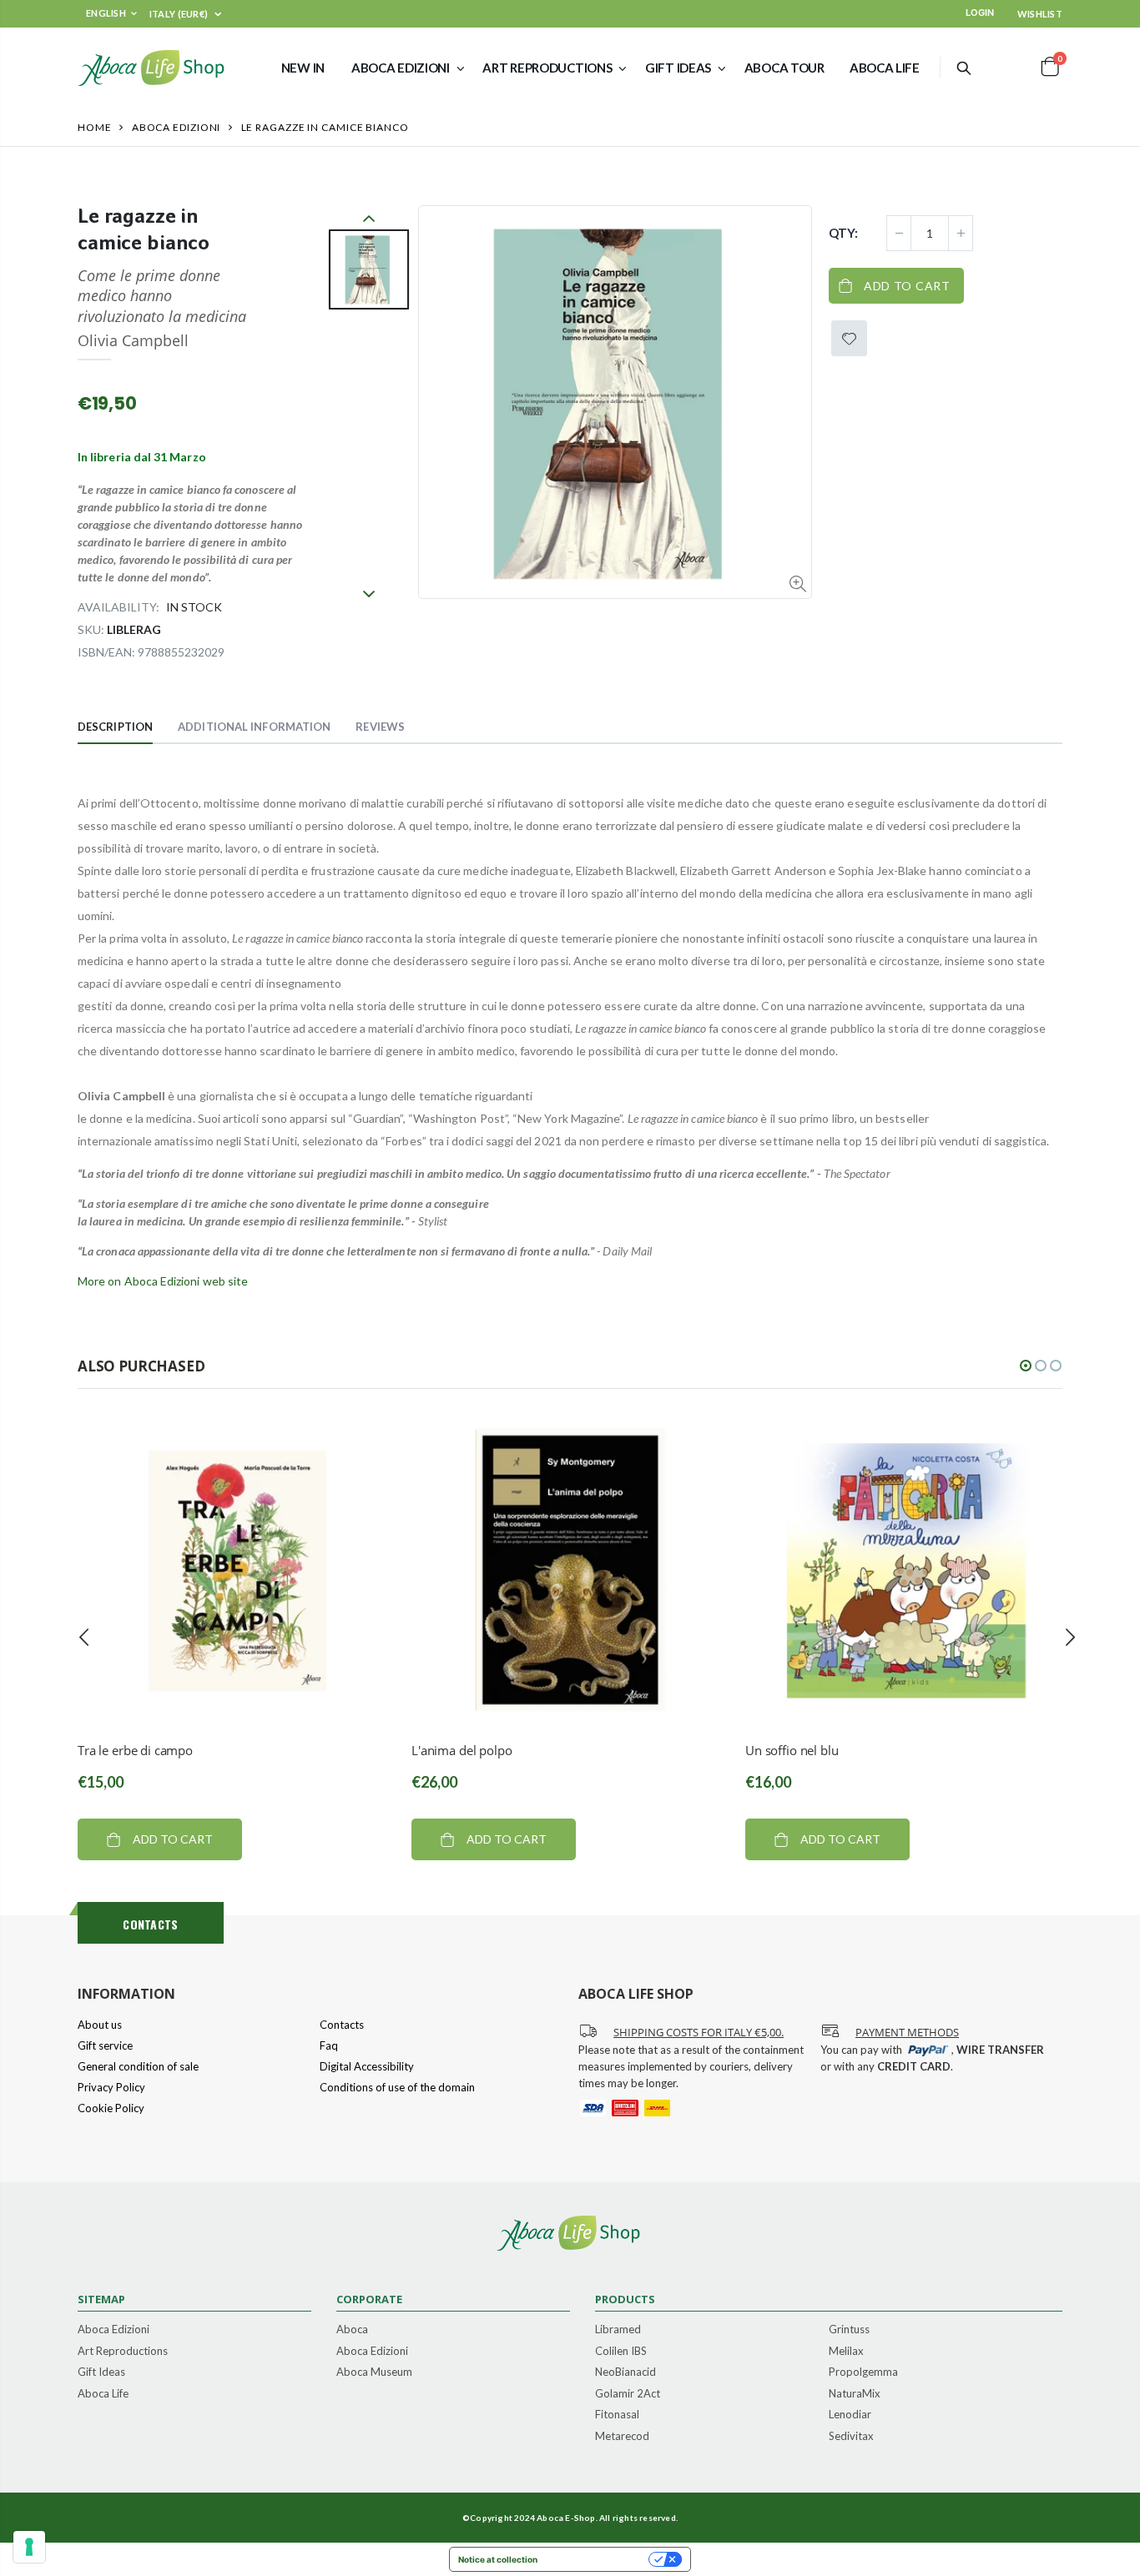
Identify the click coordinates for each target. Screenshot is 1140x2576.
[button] (1026, 1366)
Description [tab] (115, 727)
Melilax (846, 2352)
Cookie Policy (111, 2108)
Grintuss (849, 2330)
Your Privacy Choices (598, 2559)
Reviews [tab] (380, 727)
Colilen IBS (621, 2352)
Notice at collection (498, 2559)
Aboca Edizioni (177, 127)
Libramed (618, 2330)
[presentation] (84, 1638)
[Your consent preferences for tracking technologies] (29, 2547)
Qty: (843, 233)
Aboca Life (103, 2394)
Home (95, 127)
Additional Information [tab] (254, 727)
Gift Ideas (101, 2372)
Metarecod (622, 2437)
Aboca (352, 2330)
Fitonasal (617, 2415)
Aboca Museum (374, 2372)
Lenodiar (850, 2415)
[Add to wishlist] (849, 338)
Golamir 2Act (628, 2394)
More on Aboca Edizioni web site (163, 1281)
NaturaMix (855, 2394)
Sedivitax (851, 2437)
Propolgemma (863, 2372)
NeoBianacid (625, 2372)
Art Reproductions (123, 2352)
